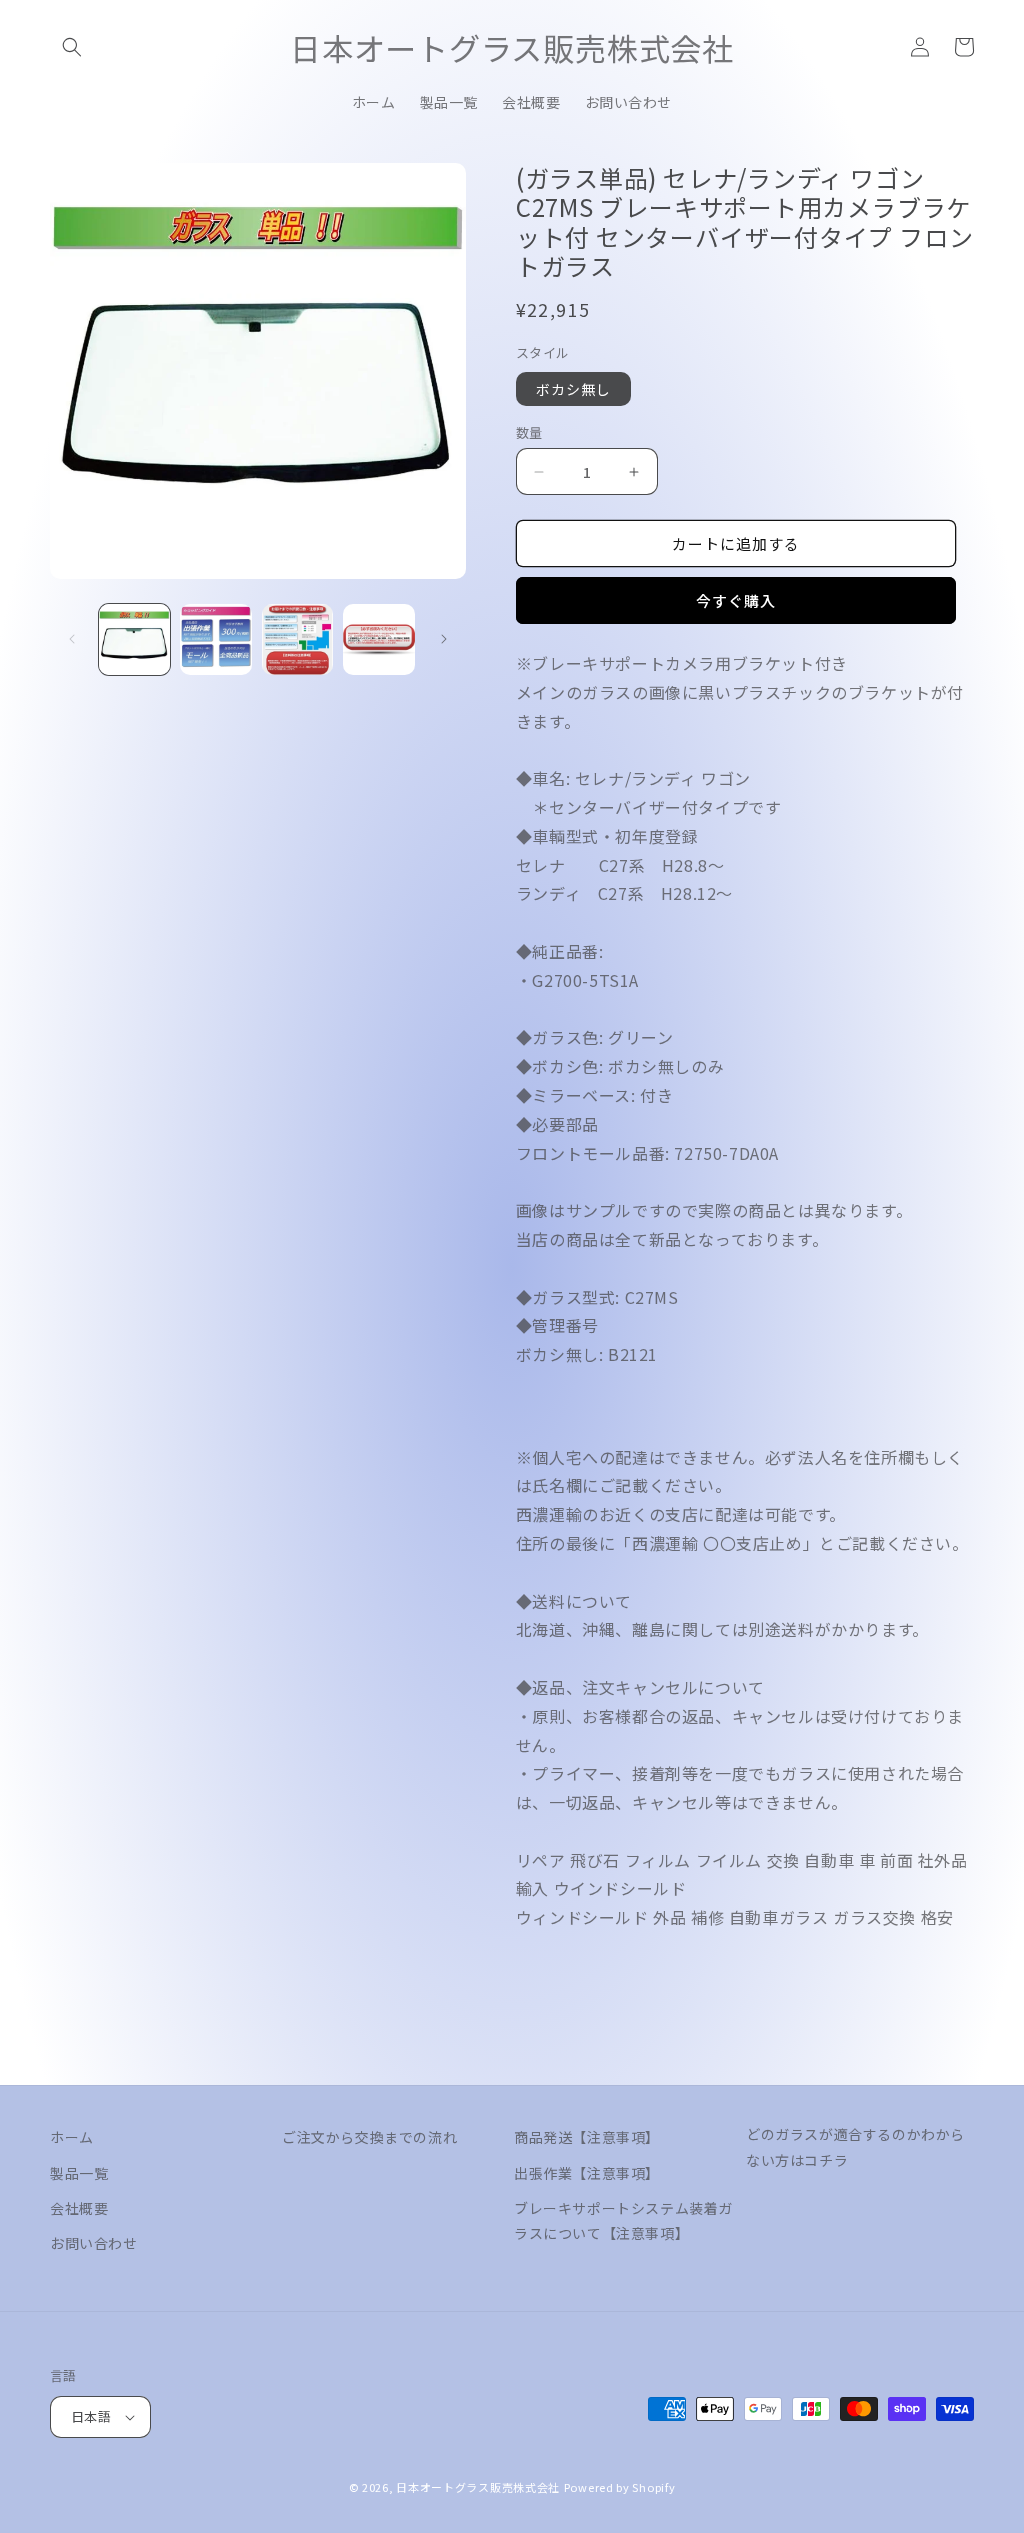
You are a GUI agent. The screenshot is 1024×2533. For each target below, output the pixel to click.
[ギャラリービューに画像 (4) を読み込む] (378, 639)
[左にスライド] (72, 639)
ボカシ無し (573, 389)
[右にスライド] (444, 639)
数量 (529, 432)
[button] (72, 47)
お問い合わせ (94, 2243)
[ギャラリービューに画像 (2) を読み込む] (215, 639)
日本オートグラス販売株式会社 (478, 2487)
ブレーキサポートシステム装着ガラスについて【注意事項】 (623, 2220)
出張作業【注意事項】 (587, 2173)
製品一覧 (79, 2173)
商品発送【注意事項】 (587, 2137)
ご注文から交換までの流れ (369, 2137)
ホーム (72, 2137)
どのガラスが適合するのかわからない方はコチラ (855, 2146)
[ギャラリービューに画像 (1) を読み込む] (134, 639)
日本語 (91, 2416)
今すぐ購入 (736, 600)
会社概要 (79, 2208)
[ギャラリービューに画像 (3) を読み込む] (297, 639)
